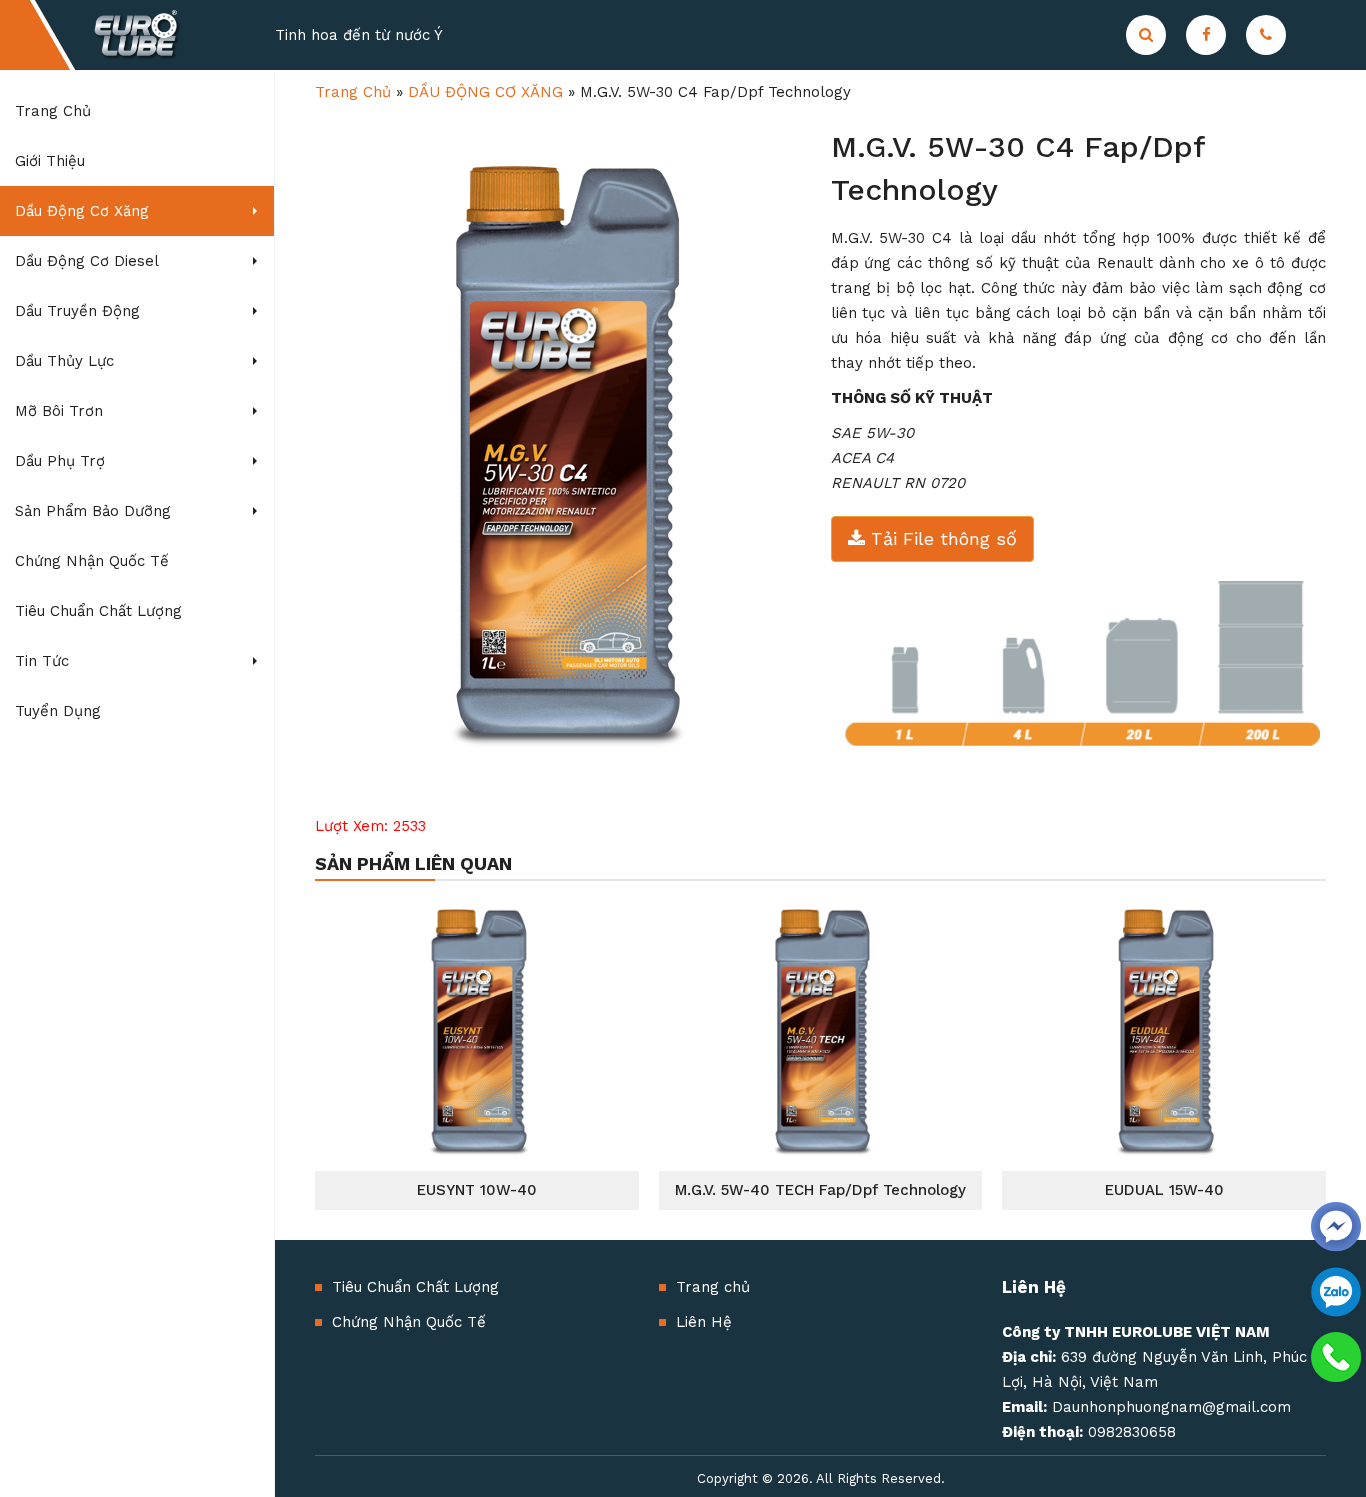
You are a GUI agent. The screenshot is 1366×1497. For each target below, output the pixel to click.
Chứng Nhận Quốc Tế (409, 1322)
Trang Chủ (353, 92)
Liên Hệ (704, 1322)
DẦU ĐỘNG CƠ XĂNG (485, 92)
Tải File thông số (941, 538)
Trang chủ (713, 1287)
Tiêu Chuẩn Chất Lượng (415, 1287)
